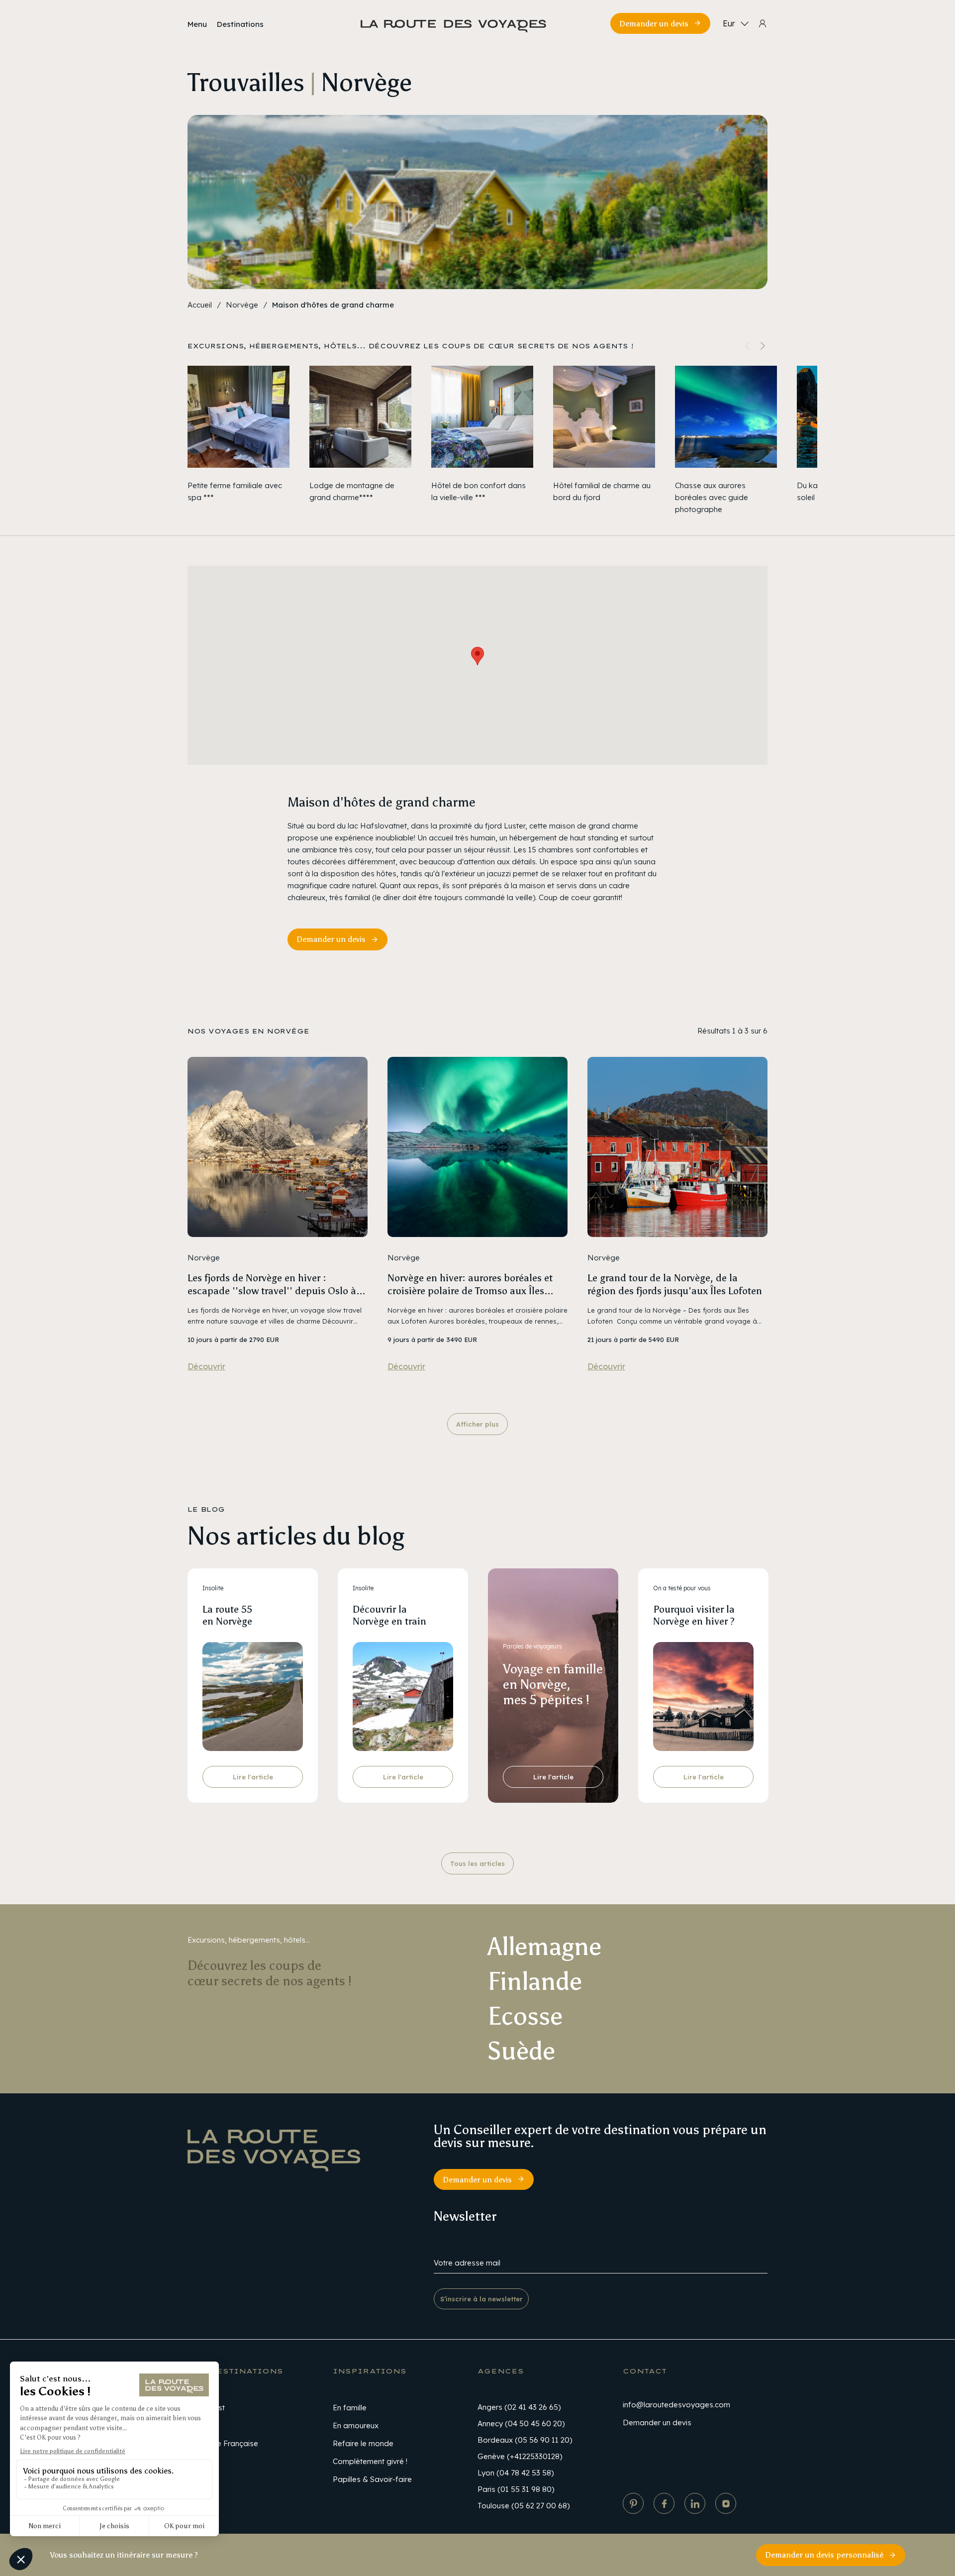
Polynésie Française (223, 2443)
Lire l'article (253, 1777)
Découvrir (206, 1366)
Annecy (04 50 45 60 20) (521, 2423)
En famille (350, 2408)
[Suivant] (763, 346)
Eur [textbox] (729, 23)
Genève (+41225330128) (520, 2456)
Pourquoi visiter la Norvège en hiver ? (694, 1615)
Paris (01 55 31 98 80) (516, 2489)
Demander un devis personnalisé (824, 2555)
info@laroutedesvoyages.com (676, 2405)
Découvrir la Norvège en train (389, 1615)
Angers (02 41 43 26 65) (519, 2407)
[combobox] (734, 23)
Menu (197, 24)
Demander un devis (654, 24)
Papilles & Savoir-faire (372, 2479)
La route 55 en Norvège (227, 1615)
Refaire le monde (363, 2443)
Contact (645, 2371)
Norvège (242, 305)
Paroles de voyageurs (532, 1646)
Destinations (240, 24)
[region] (477, 441)
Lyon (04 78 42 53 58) (516, 2473)
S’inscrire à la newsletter (481, 2299)
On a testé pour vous (682, 1588)
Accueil (200, 305)
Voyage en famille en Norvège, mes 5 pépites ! (553, 1684)
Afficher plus (477, 1424)
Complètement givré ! (370, 2461)
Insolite (213, 1588)
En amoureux (356, 2425)
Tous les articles (477, 1863)
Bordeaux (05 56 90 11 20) (525, 2440)
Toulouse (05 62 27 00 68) (524, 2506)
